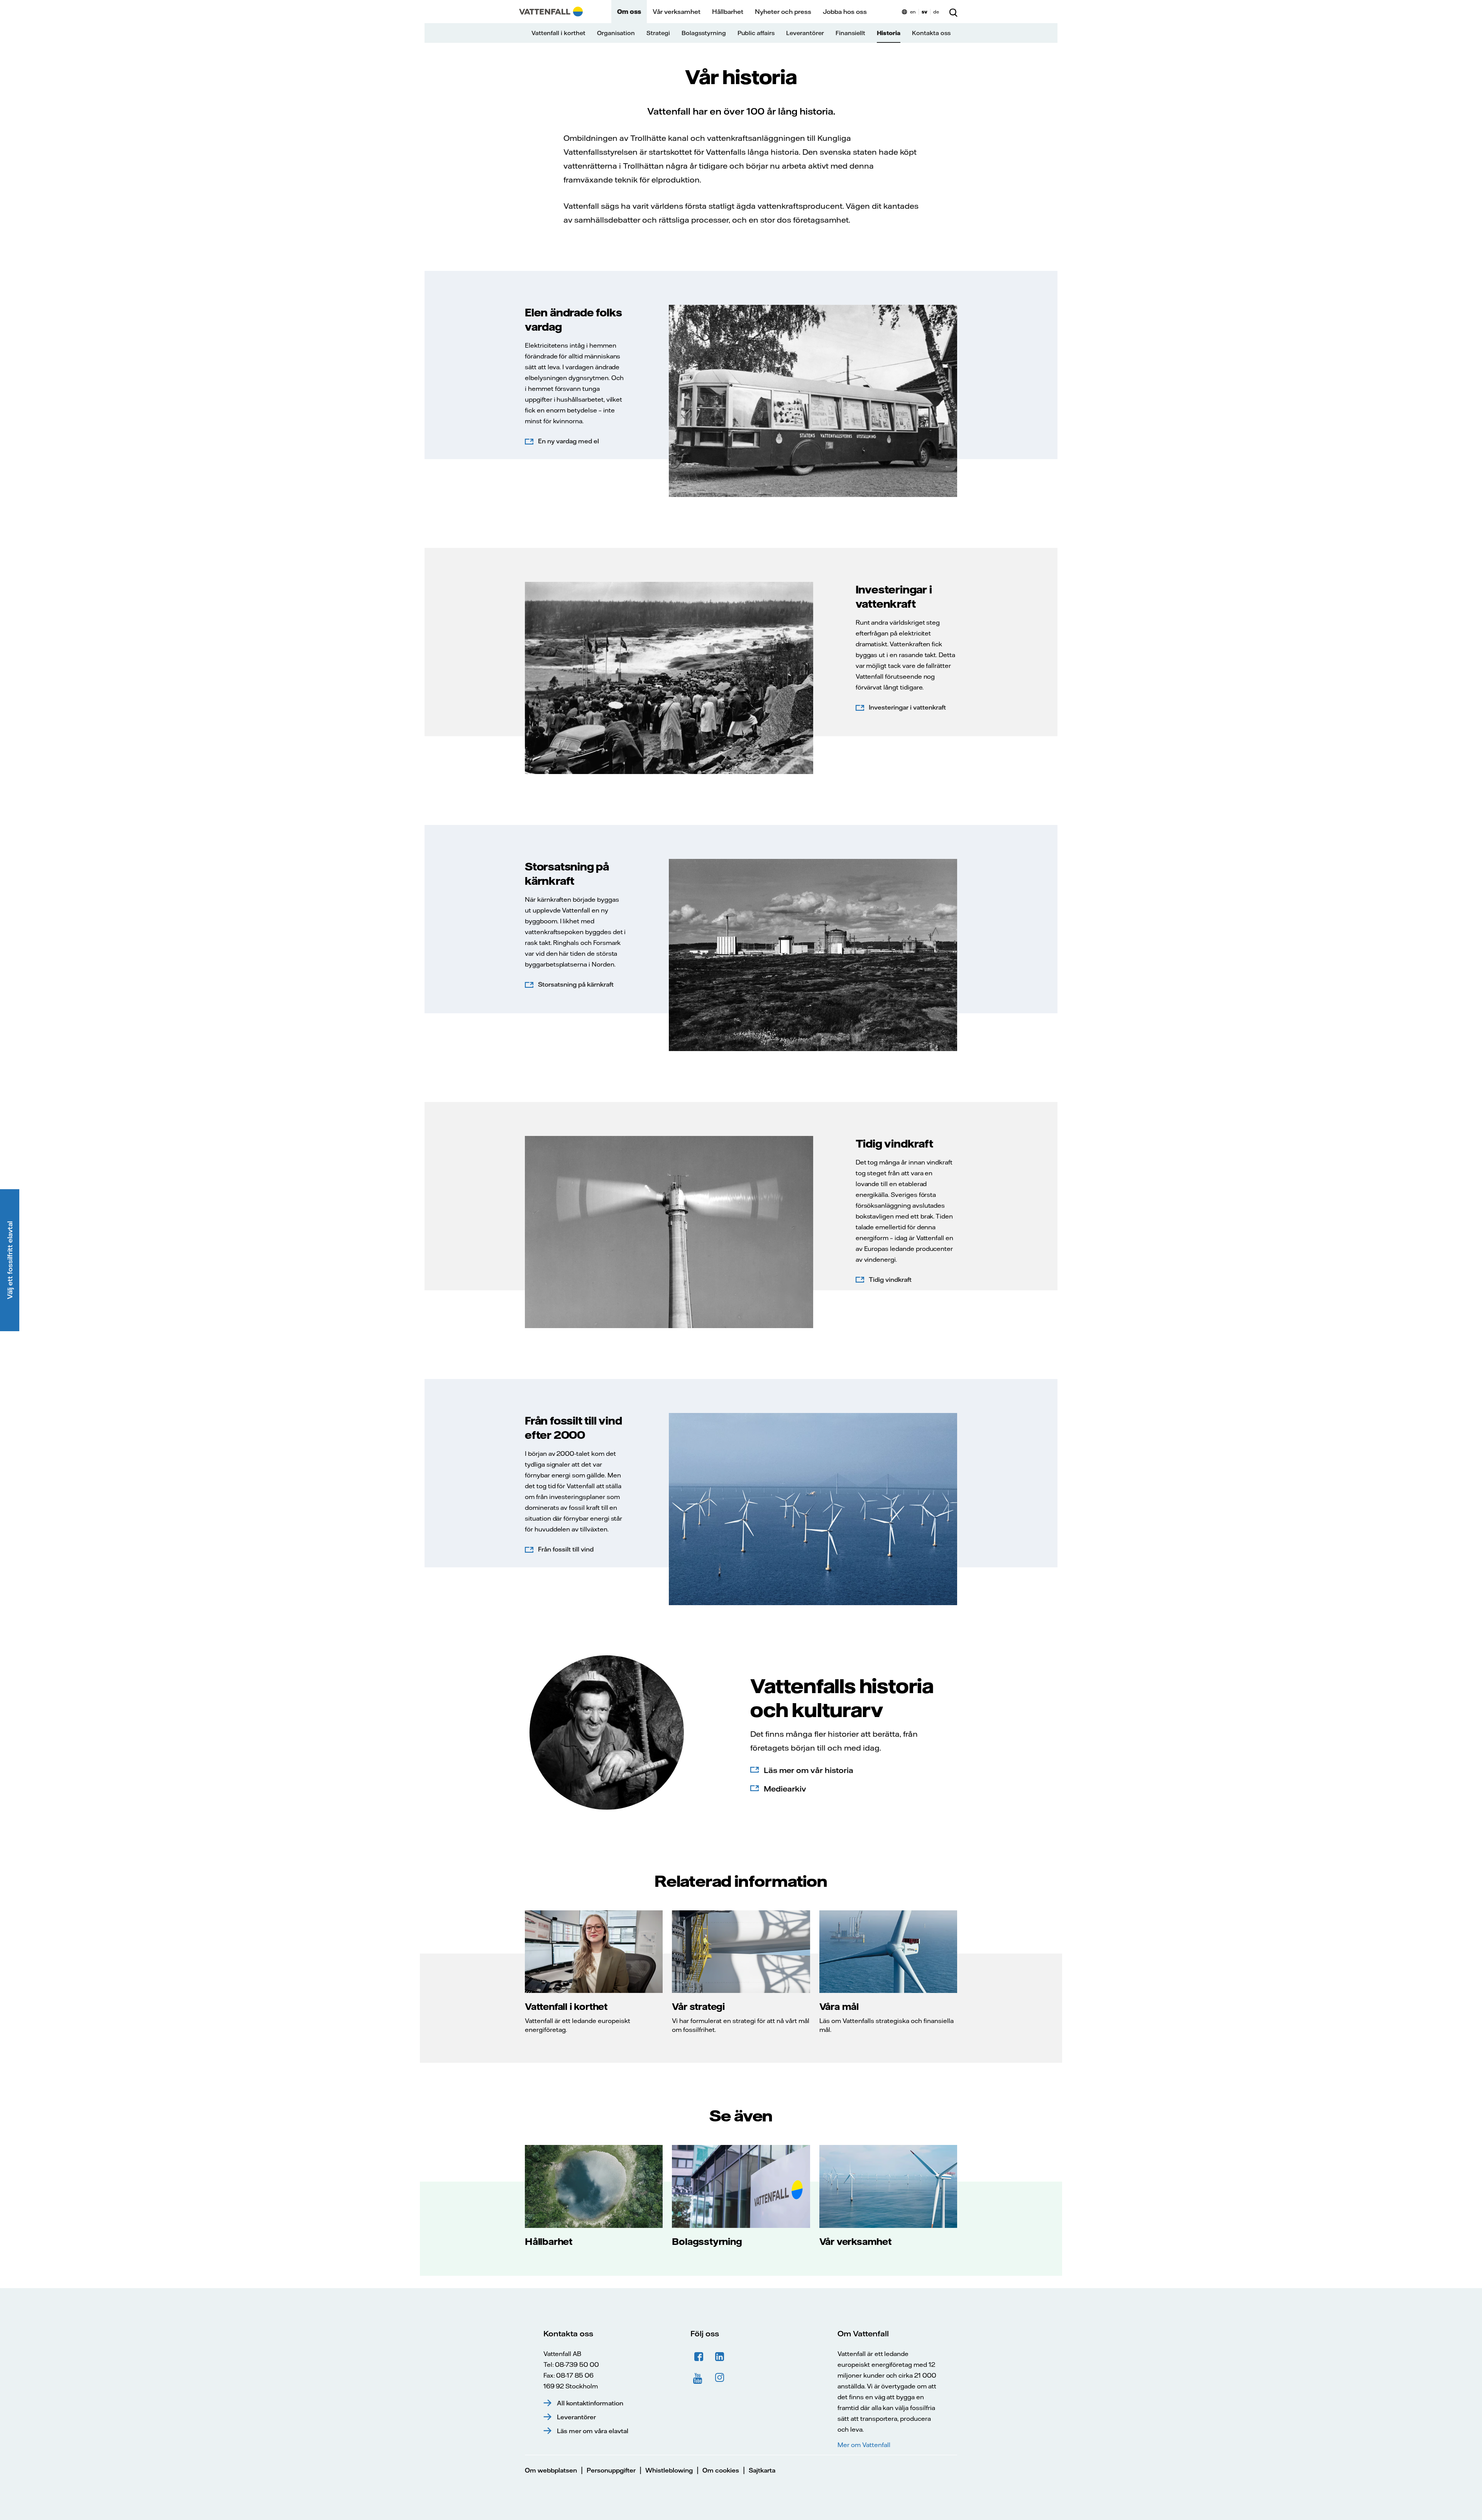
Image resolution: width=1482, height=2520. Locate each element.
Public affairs (756, 33)
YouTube (699, 2378)
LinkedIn (720, 2357)
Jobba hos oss (845, 12)
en (913, 12)
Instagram (720, 2378)
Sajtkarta (762, 2470)
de (936, 12)
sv (925, 12)
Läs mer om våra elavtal (593, 2431)
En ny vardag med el (568, 441)
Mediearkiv (785, 1789)
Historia (889, 33)
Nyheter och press (783, 12)
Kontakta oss (931, 33)
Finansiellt (850, 33)
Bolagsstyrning (704, 33)
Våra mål (839, 2006)
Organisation (616, 33)
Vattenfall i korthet (558, 33)
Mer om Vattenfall (864, 2445)
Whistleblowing (669, 2470)
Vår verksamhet (677, 12)
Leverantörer (805, 33)
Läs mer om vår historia (809, 1770)
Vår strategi (698, 2006)
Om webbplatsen (551, 2470)
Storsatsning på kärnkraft (576, 984)
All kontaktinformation (590, 2403)
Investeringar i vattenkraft (907, 707)
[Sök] (953, 12)
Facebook (699, 2357)
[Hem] (551, 12)
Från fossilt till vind (566, 1549)
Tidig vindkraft (890, 1279)
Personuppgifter (611, 2470)
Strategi (658, 33)
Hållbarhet (728, 12)
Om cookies (721, 2470)
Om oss (629, 12)
